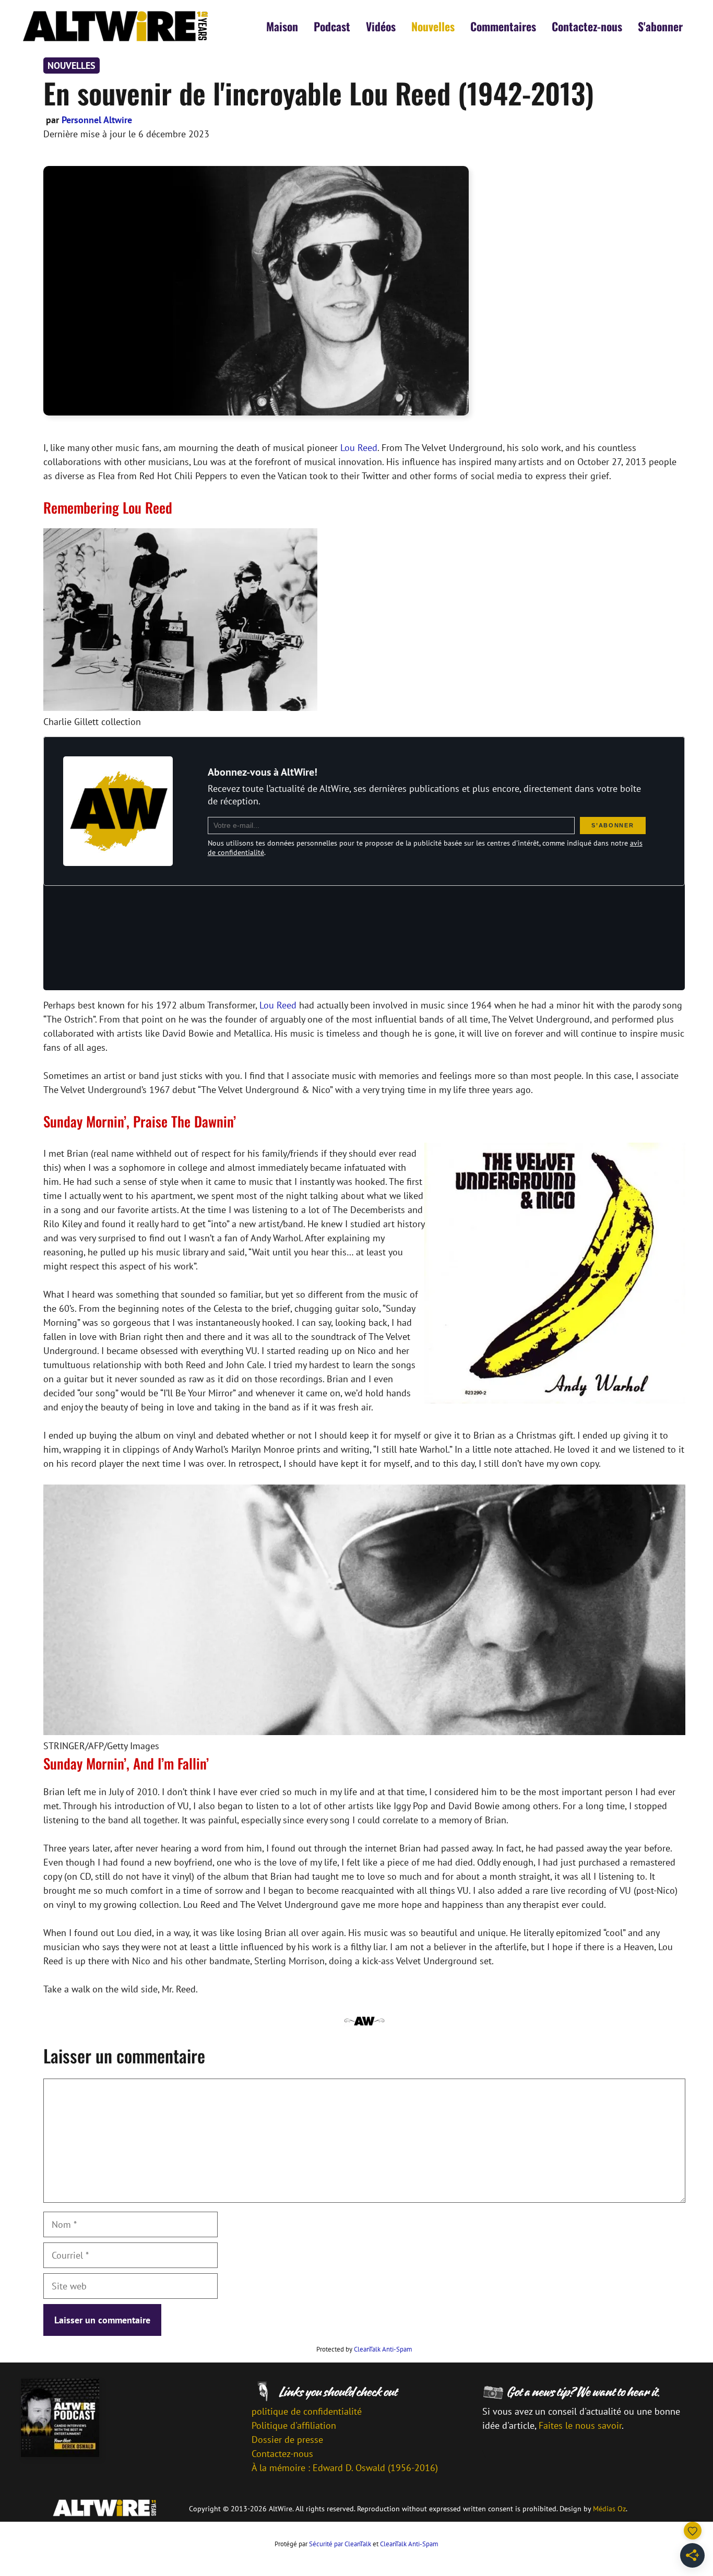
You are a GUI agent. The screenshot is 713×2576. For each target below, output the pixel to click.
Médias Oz (609, 2509)
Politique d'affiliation (294, 2425)
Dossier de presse (287, 2440)
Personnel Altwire (97, 120)
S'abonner (660, 26)
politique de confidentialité (307, 2411)
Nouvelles (433, 26)
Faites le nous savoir (580, 2425)
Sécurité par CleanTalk (340, 2544)
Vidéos (381, 26)
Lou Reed (359, 448)
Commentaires (503, 26)
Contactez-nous (587, 26)
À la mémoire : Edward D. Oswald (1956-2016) (345, 2468)
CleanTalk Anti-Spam (383, 2349)
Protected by (364, 2349)
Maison (282, 26)
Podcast (332, 26)
